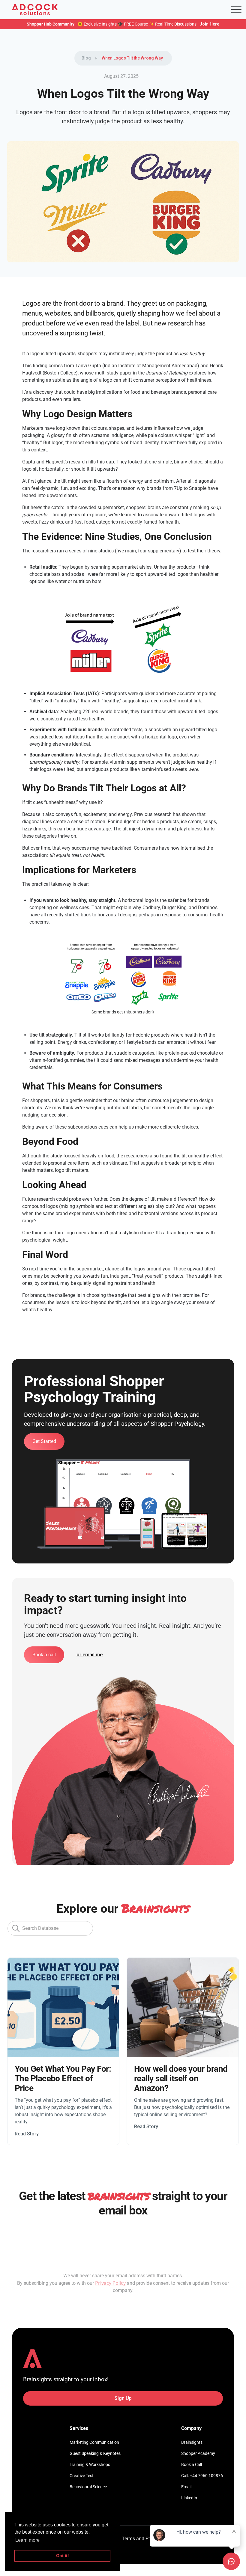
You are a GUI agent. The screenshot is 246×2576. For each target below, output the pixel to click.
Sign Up (123, 2398)
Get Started (44, 1441)
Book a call (44, 1655)
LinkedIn (189, 2498)
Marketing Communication (94, 2442)
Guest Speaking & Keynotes (95, 2453)
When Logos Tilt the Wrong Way (132, 58)
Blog (86, 58)
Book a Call (192, 2464)
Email (186, 2487)
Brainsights (192, 2442)
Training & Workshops (90, 2464)
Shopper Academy (198, 2453)
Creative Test (82, 2476)
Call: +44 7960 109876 (202, 2476)
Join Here (209, 24)
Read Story (27, 2134)
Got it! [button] (63, 2556)
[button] (236, 10)
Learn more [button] (27, 2540)
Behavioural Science (88, 2487)
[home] (35, 10)
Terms (128, 2539)
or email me (90, 1655)
